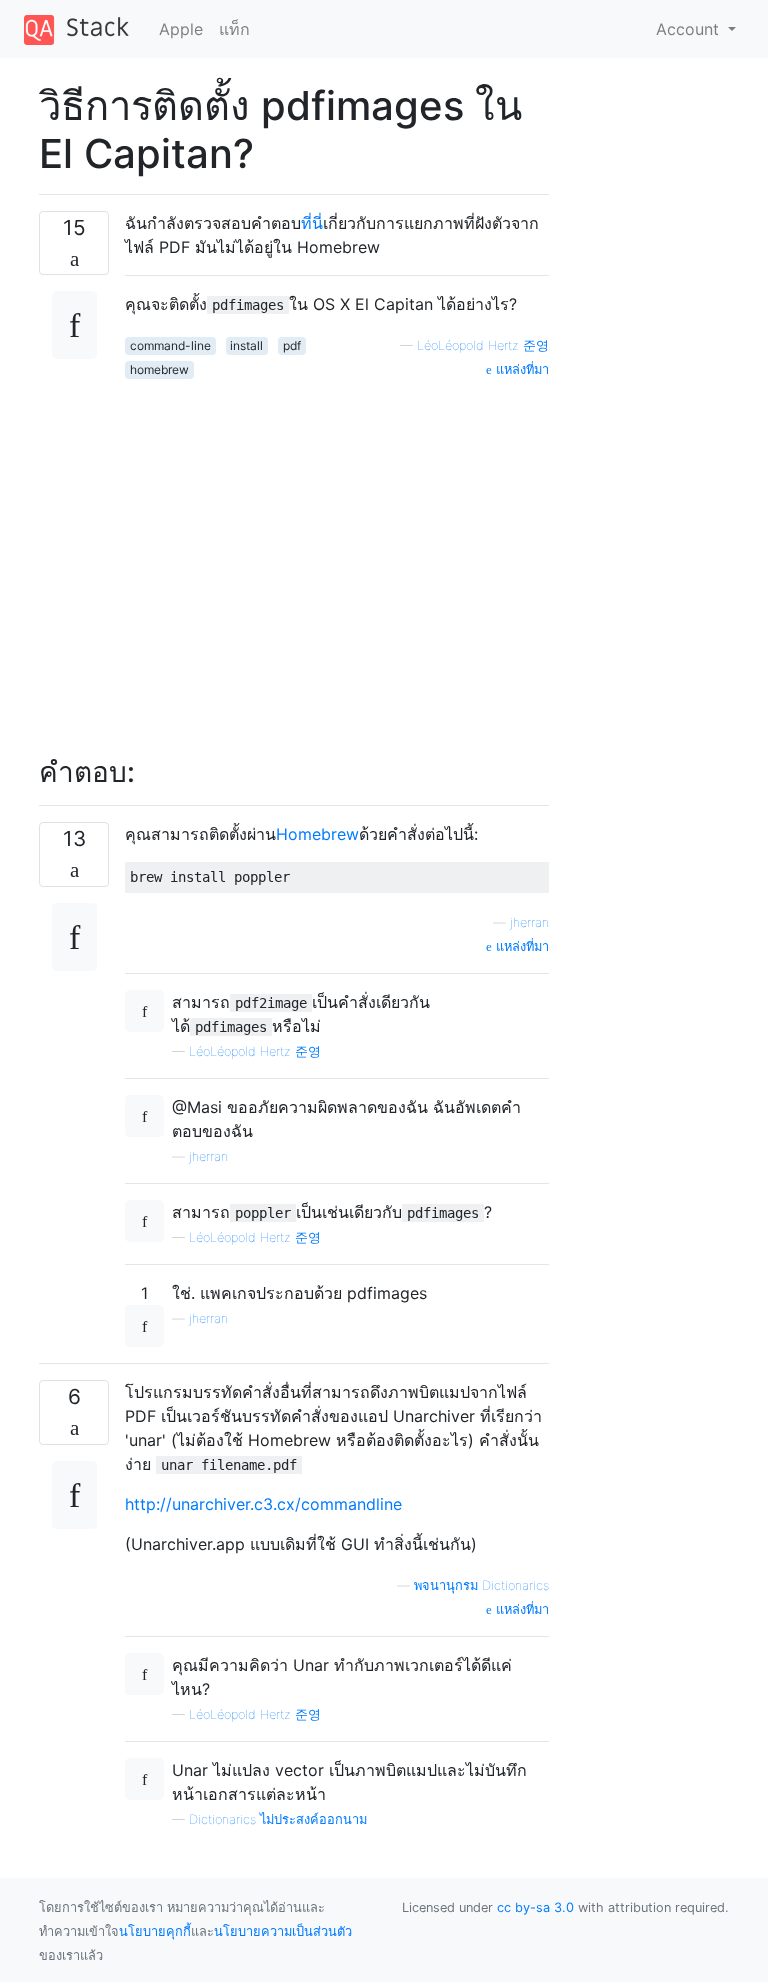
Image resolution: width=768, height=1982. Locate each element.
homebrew (159, 369)
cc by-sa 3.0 (535, 1907)
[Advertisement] (337, 556)
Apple (181, 29)
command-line (170, 345)
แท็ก (234, 29)
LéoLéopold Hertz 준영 (483, 345)
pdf (292, 345)
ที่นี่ (312, 223)
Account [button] (690, 29)
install (246, 345)
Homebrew (317, 834)
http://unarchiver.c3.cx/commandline (263, 1504)
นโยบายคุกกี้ (155, 1931)
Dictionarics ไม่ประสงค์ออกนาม (278, 1819)
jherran (529, 922)
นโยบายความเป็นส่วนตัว (283, 1931)
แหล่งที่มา (520, 369)
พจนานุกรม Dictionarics (481, 1585)
